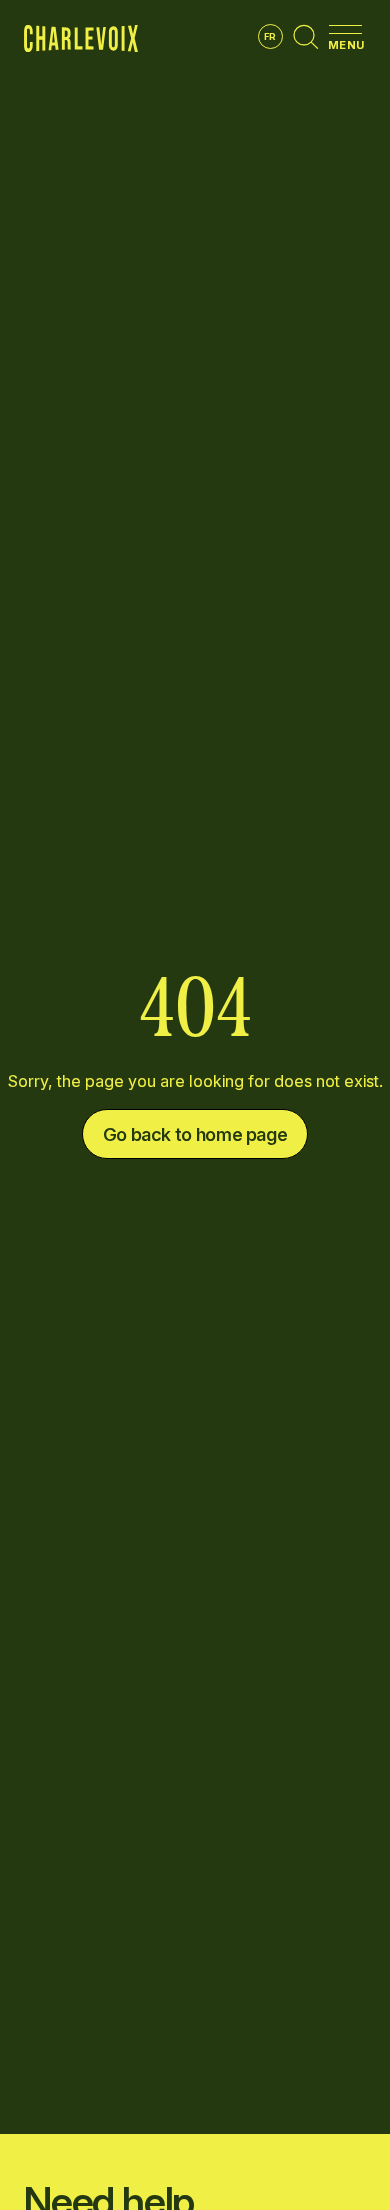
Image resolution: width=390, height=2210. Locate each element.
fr (270, 36)
